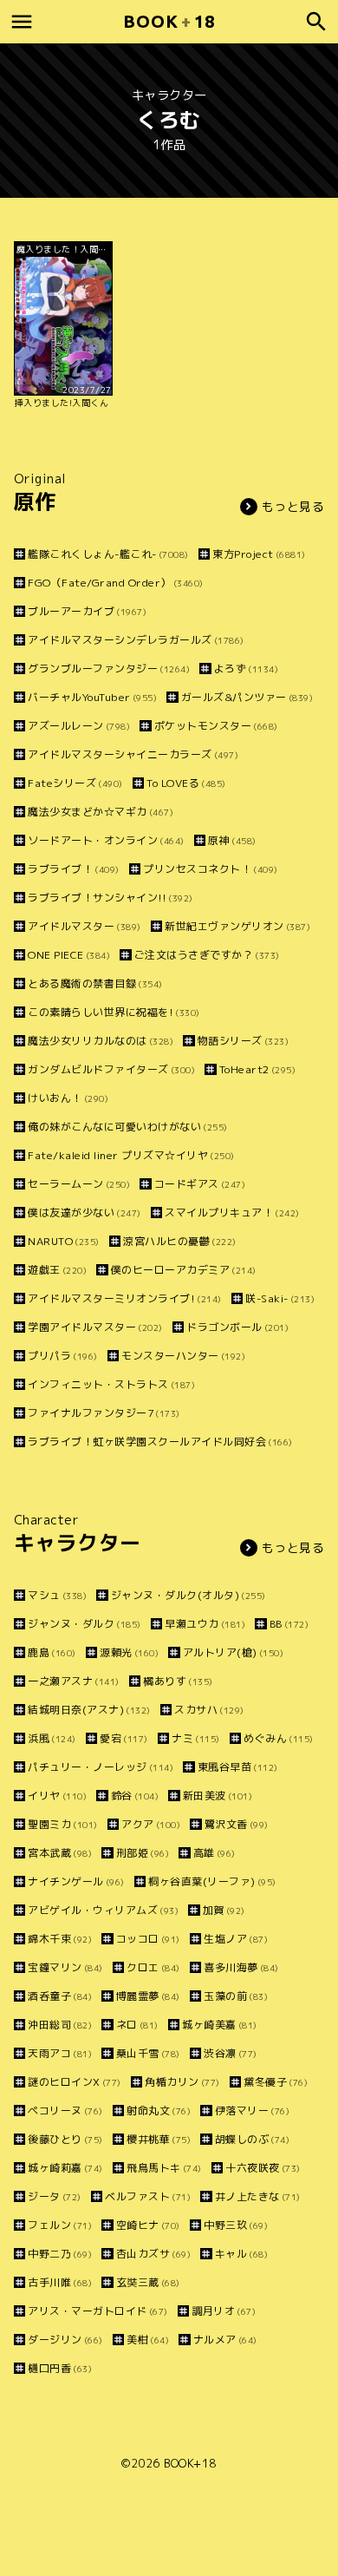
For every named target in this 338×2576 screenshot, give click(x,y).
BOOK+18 (190, 2463)
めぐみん (279, 1738)
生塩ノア (236, 1939)
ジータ (55, 2196)
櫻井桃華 (159, 2139)
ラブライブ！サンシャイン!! (110, 898)
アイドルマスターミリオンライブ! (125, 1298)
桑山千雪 (148, 2053)
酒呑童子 (60, 1996)
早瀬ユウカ (205, 1624)
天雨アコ (60, 2053)
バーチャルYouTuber (92, 697)
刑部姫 (143, 1853)
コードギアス (200, 1184)
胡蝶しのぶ (252, 2139)
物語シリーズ (243, 1041)
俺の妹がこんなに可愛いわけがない (128, 1127)
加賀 (224, 1910)
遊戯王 (57, 1270)
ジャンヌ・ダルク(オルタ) (188, 1595)
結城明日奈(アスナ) (89, 1710)
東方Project (259, 554)
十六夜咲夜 (263, 2168)
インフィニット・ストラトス (111, 1384)
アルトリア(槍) (233, 1652)
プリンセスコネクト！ (211, 869)
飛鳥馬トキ (164, 2168)
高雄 (214, 1853)
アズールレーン (79, 726)
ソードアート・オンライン (106, 840)
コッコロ (148, 1939)
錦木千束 (60, 1939)
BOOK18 (169, 21)
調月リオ (224, 2311)
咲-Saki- (280, 1298)
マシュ (57, 1595)
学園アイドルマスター (95, 1327)
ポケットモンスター (216, 726)
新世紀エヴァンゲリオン (237, 926)
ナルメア (225, 2340)
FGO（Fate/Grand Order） (116, 583)
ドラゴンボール (237, 1327)
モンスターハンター (183, 1356)
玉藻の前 (236, 1996)
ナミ (196, 1738)
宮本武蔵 (60, 1853)
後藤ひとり (65, 2139)
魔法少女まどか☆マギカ (101, 812)
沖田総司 (60, 2025)
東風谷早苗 (238, 1767)
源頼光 (129, 1652)
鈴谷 (135, 1796)
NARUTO (64, 1241)
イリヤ (57, 1796)
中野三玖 (236, 2225)
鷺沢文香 (237, 1824)
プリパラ (63, 1356)
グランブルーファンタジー (109, 669)
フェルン (60, 2225)
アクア (151, 1824)
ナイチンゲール (76, 1881)
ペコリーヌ (65, 2111)
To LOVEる (186, 783)
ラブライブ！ (74, 869)
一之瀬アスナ (74, 1681)
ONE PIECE (69, 955)
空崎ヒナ (148, 2225)
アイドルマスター (84, 926)
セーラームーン (79, 1184)
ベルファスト (148, 2196)
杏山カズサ (153, 2254)
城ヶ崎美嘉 (220, 2025)
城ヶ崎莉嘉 (65, 2168)
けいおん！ (68, 1098)
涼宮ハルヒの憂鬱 (180, 1241)
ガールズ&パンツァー (247, 697)
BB (289, 1624)
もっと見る (293, 506)
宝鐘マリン (65, 1967)
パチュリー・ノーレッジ (101, 1767)
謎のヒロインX (75, 2082)
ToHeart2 (257, 1069)
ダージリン (65, 2340)
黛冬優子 (276, 2082)
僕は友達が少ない (84, 1213)
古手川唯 (60, 2282)
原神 (232, 840)
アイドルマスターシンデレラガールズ (136, 640)
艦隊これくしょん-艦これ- (108, 554)
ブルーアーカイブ (87, 611)
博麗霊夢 (148, 1996)
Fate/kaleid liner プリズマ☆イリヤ (131, 1155)
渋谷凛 (231, 2053)
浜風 (52, 1738)
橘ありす (178, 1681)
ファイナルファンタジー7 (104, 1413)
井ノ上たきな (258, 2196)
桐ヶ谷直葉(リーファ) (212, 1881)
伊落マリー (252, 2111)
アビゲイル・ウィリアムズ (103, 1910)
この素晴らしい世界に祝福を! (114, 1012)
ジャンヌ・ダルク (84, 1624)
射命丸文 (159, 2111)
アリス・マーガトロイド (98, 2311)
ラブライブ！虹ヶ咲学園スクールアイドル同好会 (160, 1442)
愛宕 (124, 1738)
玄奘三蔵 (148, 2282)
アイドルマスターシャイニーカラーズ (133, 754)
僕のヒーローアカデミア (184, 1270)
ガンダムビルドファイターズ (111, 1069)
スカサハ (209, 1710)
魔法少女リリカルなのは (101, 1041)
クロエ (153, 1967)
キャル (241, 2254)
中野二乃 (60, 2254)
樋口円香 (60, 2368)
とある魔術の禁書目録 (95, 983)
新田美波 (218, 1796)
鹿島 (52, 1652)
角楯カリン (182, 2082)
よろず (246, 669)
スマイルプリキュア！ (232, 1213)
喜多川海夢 (241, 1967)
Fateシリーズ (75, 783)
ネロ (137, 2025)
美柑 (148, 2340)
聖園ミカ (63, 1824)
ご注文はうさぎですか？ (207, 955)
